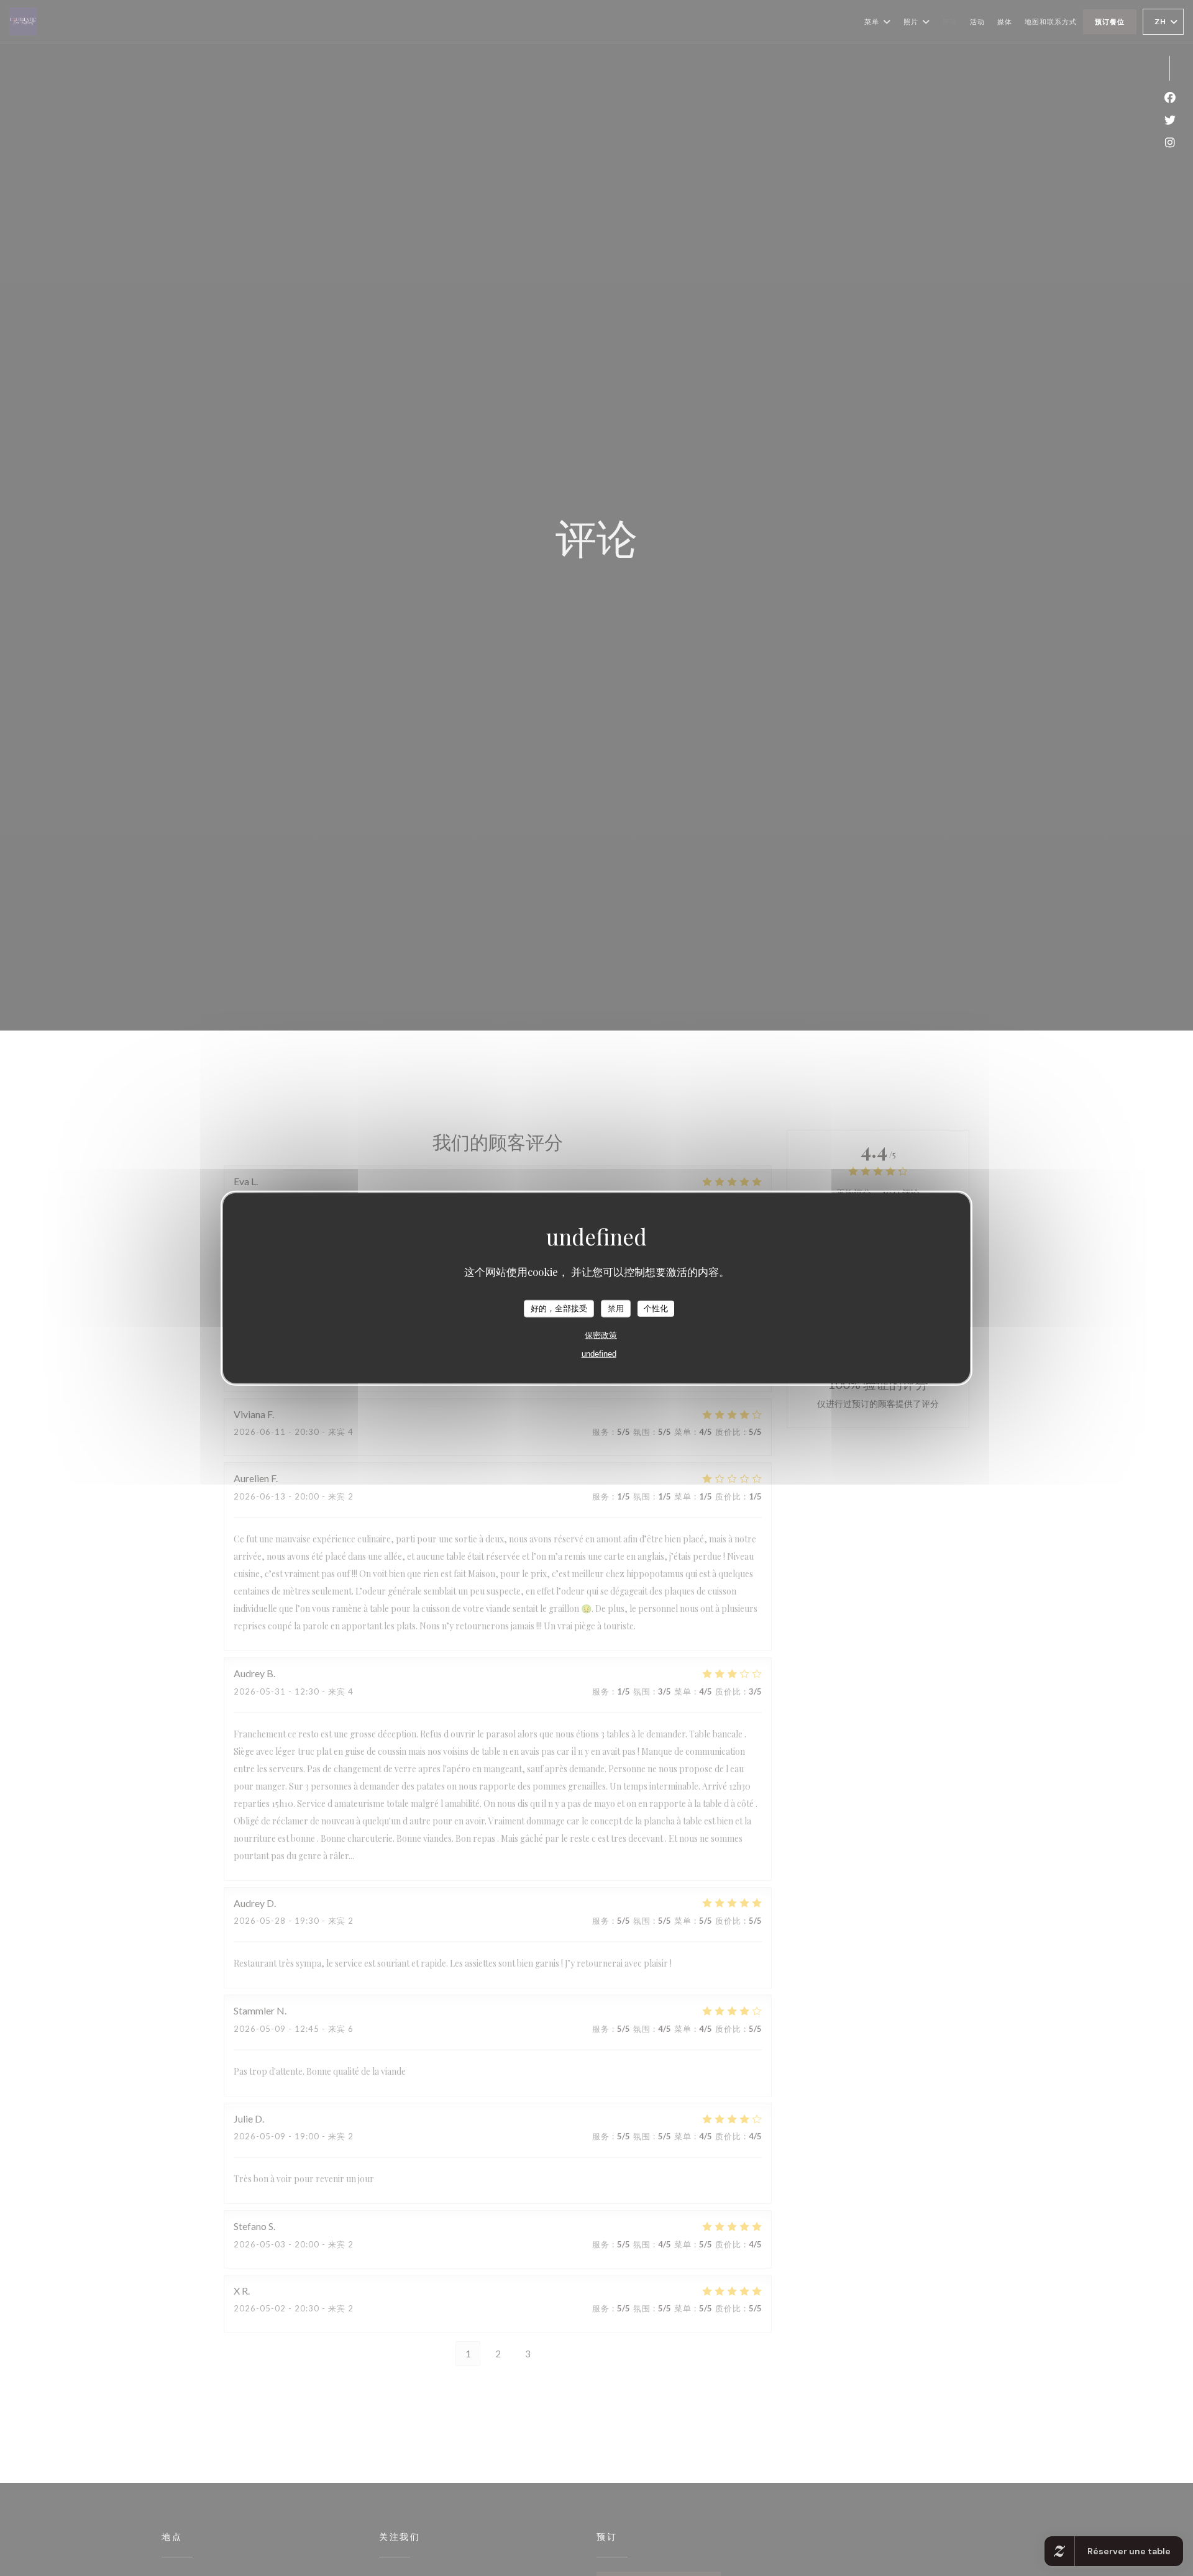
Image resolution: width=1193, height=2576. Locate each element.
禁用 (616, 1308)
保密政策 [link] (601, 1335)
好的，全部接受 (559, 1308)
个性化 (656, 1308)
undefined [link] (599, 1353)
